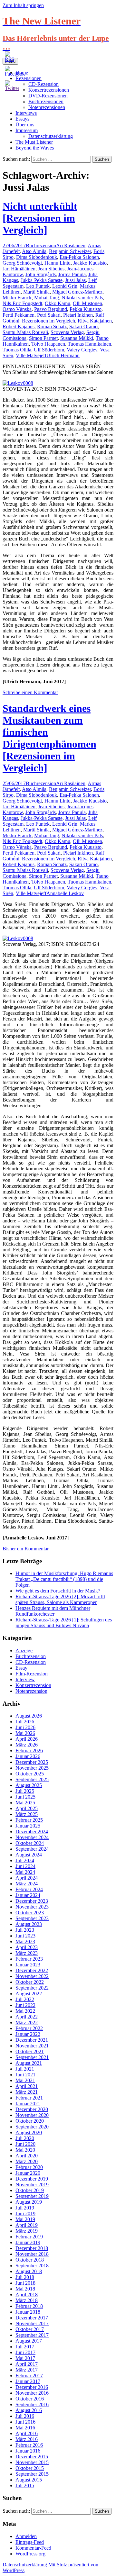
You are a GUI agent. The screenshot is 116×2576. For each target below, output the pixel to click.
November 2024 (32, 1837)
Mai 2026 (25, 1733)
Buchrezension (41, 245)
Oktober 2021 (30, 2051)
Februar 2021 (29, 2098)
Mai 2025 (25, 1803)
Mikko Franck (17, 298)
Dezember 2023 (32, 1901)
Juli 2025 (25, 1791)
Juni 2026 (25, 1727)
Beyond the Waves (35, 148)
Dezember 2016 (32, 2387)
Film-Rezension (32, 1674)
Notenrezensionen (47, 107)
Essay (21, 1668)
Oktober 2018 (30, 2260)
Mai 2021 (25, 2080)
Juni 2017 (25, 2352)
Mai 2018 (25, 2289)
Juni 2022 (25, 2005)
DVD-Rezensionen (48, 96)
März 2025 (27, 1814)
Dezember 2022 (32, 1970)
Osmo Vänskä (17, 309)
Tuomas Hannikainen (89, 344)
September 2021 (32, 2057)
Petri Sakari (49, 315)
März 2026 (27, 1745)
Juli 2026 (25, 1722)
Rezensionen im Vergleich (48, 321)
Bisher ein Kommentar (26, 1549)
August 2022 (29, 1994)
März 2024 (27, 1884)
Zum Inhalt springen (23, 5)
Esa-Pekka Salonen (79, 257)
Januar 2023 (28, 1965)
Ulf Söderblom (49, 350)
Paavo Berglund (51, 309)
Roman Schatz (52, 327)
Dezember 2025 (32, 1762)
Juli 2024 (25, 1860)
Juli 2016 (25, 2416)
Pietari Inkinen (78, 315)
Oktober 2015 (30, 2468)
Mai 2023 (25, 1941)
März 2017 (27, 2370)
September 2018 (32, 2266)
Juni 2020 (25, 2144)
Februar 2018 (29, 2306)
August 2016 (29, 2410)
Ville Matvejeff (31, 355)
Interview (25, 1679)
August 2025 (29, 1785)
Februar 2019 (29, 2237)
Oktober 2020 (30, 2121)
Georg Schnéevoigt (22, 263)
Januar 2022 (28, 2034)
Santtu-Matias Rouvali (25, 332)
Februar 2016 (29, 2445)
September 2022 (32, 1988)
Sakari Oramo (83, 327)
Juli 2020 (25, 2138)
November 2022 (32, 1976)
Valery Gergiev (82, 350)
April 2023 (27, 1947)
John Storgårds (41, 274)
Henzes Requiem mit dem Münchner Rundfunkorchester (53, 1611)
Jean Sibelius (51, 269)
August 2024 (29, 1855)
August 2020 (29, 2132)
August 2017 (29, 2341)
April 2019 (27, 2225)
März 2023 (27, 1953)
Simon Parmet (43, 338)
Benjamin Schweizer (70, 251)
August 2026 (29, 1716)
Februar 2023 (29, 1959)
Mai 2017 (25, 2358)
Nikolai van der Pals (82, 298)
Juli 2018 (25, 2277)
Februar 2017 (29, 2376)
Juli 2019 (25, 2208)
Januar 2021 (28, 2104)
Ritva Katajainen (95, 321)
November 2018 (32, 2254)
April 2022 (27, 2017)
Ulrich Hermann (63, 355)
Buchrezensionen (46, 101)
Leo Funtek (38, 286)
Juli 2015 (25, 2485)
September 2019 (32, 2196)
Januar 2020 (28, 2173)
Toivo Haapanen (48, 344)
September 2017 (32, 2335)
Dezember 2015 (32, 2457)
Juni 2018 (25, 2283)
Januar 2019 (28, 2242)
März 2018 (27, 2300)
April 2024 (27, 1878)
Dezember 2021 (32, 2040)
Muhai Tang (47, 298)
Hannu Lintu (58, 263)
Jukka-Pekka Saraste (42, 280)
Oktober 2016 (30, 2399)
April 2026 (27, 1739)
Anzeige (24, 1651)
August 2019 (29, 2202)
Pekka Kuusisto (86, 309)
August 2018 (29, 2271)
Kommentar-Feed (33, 2548)
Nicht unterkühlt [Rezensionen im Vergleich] (40, 218)
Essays (22, 119)
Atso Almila (34, 251)
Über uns (25, 125)
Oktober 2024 (30, 1843)
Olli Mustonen (87, 303)
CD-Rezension (31, 1662)
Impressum (27, 130)
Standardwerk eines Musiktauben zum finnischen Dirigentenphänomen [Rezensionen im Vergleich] (49, 738)
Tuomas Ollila (17, 350)
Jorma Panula (72, 274)
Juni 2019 (25, 2213)
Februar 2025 (29, 1820)
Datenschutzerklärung (51, 136)
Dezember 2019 (32, 2179)
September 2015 (32, 2474)
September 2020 (32, 2127)
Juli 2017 (25, 2347)
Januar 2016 (28, 2451)
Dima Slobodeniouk (37, 257)
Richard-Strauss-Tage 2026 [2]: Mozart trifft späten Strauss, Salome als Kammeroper (60, 1599)
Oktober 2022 (30, 1982)
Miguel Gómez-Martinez (77, 292)
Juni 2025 (25, 1797)
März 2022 (27, 2023)
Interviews (26, 113)
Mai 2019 (25, 2219)
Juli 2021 (25, 2069)
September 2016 (32, 2404)
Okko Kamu (58, 303)
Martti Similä (36, 292)
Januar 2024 (28, 1895)
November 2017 (32, 2323)
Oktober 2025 (30, 1774)
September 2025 (32, 1779)
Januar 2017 (28, 2381)
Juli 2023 (25, 1930)
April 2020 (27, 2156)
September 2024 (32, 1849)
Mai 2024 (25, 1872)
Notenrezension (31, 1691)
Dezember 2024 (32, 1832)
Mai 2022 (25, 2011)
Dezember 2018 (32, 2248)
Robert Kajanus (19, 327)
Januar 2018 (28, 2312)
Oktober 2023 (30, 1913)
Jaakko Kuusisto (90, 263)
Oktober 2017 (30, 2329)
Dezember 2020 (32, 2109)
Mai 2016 (25, 2428)
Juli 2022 (25, 1999)
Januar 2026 (28, 1756)
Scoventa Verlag (67, 332)
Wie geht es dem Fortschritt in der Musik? (58, 1591)
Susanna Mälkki (77, 338)
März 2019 (27, 2231)
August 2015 (29, 2480)
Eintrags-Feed (30, 2542)
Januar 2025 (28, 1826)
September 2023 (32, 1918)
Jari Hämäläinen (19, 269)
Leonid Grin (65, 286)
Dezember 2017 (32, 2318)
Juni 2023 (25, 1936)
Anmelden (26, 2536)
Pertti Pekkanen (19, 315)
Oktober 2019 (30, 2190)
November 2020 (32, 2115)
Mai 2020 (25, 2150)
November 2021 (32, 2046)
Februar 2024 (29, 1889)
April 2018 (27, 2295)
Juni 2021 (25, 2075)
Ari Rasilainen (71, 245)
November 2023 (32, 1907)
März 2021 (27, 2092)
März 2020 (27, 2161)
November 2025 (32, 1768)
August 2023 (29, 1924)
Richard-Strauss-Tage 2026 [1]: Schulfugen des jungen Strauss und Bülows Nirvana (64, 1623)
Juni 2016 (25, 2422)
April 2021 (27, 2086)
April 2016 (27, 2433)
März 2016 (27, 2439)
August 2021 (29, 2063)
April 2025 (27, 1808)
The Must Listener (34, 142)
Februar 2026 (29, 1751)
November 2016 (32, 2393)
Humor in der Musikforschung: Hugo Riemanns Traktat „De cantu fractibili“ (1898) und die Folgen (64, 1579)
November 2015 (32, 2462)
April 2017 (27, 2364)
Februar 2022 (29, 2028)
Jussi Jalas (75, 280)
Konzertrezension (33, 1685)
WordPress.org (30, 2554)
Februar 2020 (29, 2167)
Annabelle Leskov (65, 893)
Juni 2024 (25, 1866)
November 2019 (32, 2185)
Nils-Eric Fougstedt (22, 303)
